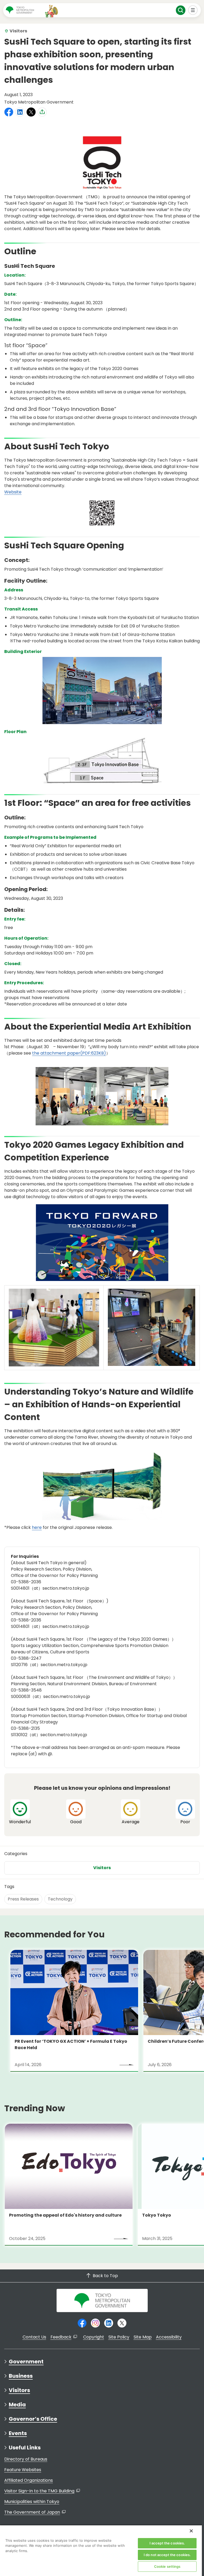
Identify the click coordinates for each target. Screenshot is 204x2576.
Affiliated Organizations (29, 2480)
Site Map (143, 2337)
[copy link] (42, 112)
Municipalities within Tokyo (32, 2502)
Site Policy (119, 2337)
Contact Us (34, 2337)
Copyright (94, 2337)
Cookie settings (167, 2566)
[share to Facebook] (9, 112)
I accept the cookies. (167, 2543)
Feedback (61, 2337)
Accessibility (169, 2337)
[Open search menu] (181, 10)
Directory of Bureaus (26, 2459)
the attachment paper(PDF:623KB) (69, 1053)
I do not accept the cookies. (167, 2555)
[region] (101, 2550)
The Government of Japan (32, 2512)
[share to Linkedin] (20, 112)
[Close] (191, 2531)
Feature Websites (23, 2470)
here (37, 1527)
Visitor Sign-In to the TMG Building (39, 2491)
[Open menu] (193, 10)
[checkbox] (20, 1812)
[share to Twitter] (31, 112)
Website (13, 492)
